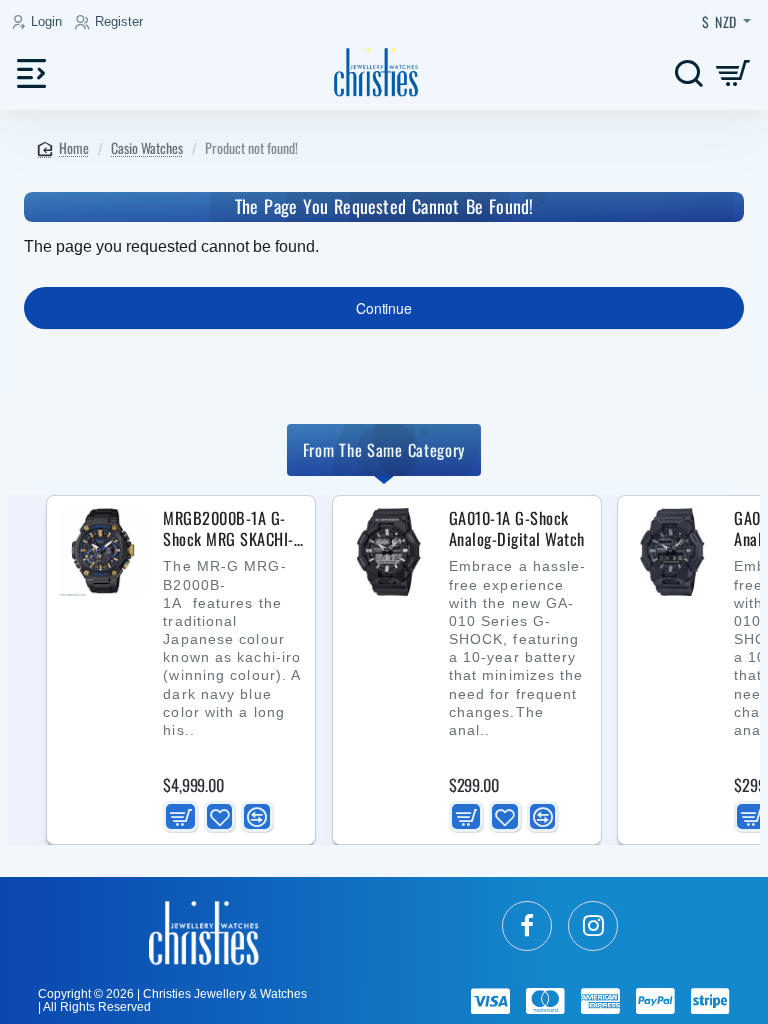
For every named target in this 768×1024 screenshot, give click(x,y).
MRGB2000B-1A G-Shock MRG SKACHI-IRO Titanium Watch (228, 529)
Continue (383, 308)
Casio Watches (147, 147)
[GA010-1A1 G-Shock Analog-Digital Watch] (674, 552)
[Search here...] (688, 72)
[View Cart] (733, 72)
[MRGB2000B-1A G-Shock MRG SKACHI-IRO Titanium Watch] (103, 552)
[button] (180, 817)
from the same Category (384, 449)
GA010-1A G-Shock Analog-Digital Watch (517, 529)
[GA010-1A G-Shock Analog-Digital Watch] (389, 552)
